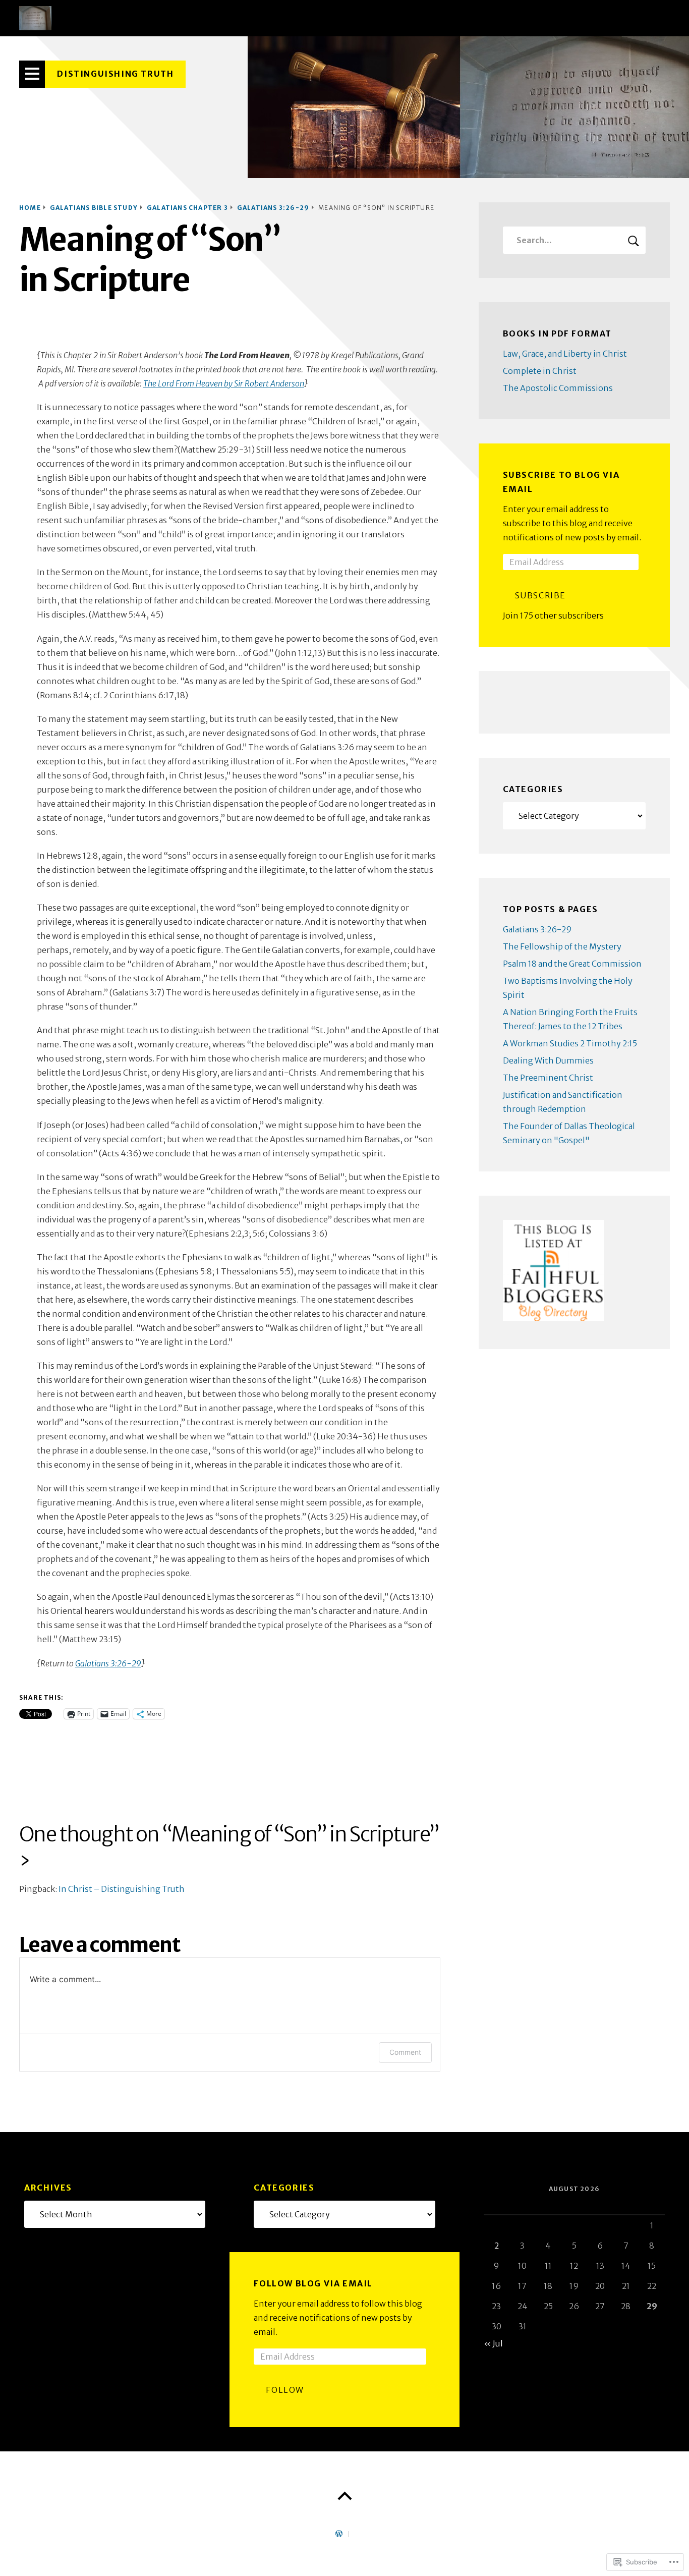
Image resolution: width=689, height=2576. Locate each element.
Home (30, 208)
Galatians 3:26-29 (273, 208)
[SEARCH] (634, 240)
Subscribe (540, 595)
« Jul (493, 2343)
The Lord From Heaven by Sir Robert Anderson (224, 383)
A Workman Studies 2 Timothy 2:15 (570, 1043)
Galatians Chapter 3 (187, 208)
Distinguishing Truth (115, 74)
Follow (285, 2390)
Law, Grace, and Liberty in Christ (565, 354)
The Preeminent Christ (548, 1078)
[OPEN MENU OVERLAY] (32, 74)
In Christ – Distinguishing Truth (122, 1889)
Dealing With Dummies (548, 1060)
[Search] (574, 240)
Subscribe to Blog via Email (561, 482)
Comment (405, 2052)
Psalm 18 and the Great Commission (572, 964)
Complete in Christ (540, 371)
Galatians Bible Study (94, 208)
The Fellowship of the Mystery (562, 946)
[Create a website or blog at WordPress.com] (339, 2534)
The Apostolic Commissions (558, 388)
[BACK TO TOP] (344, 2496)
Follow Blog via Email (313, 2283)
